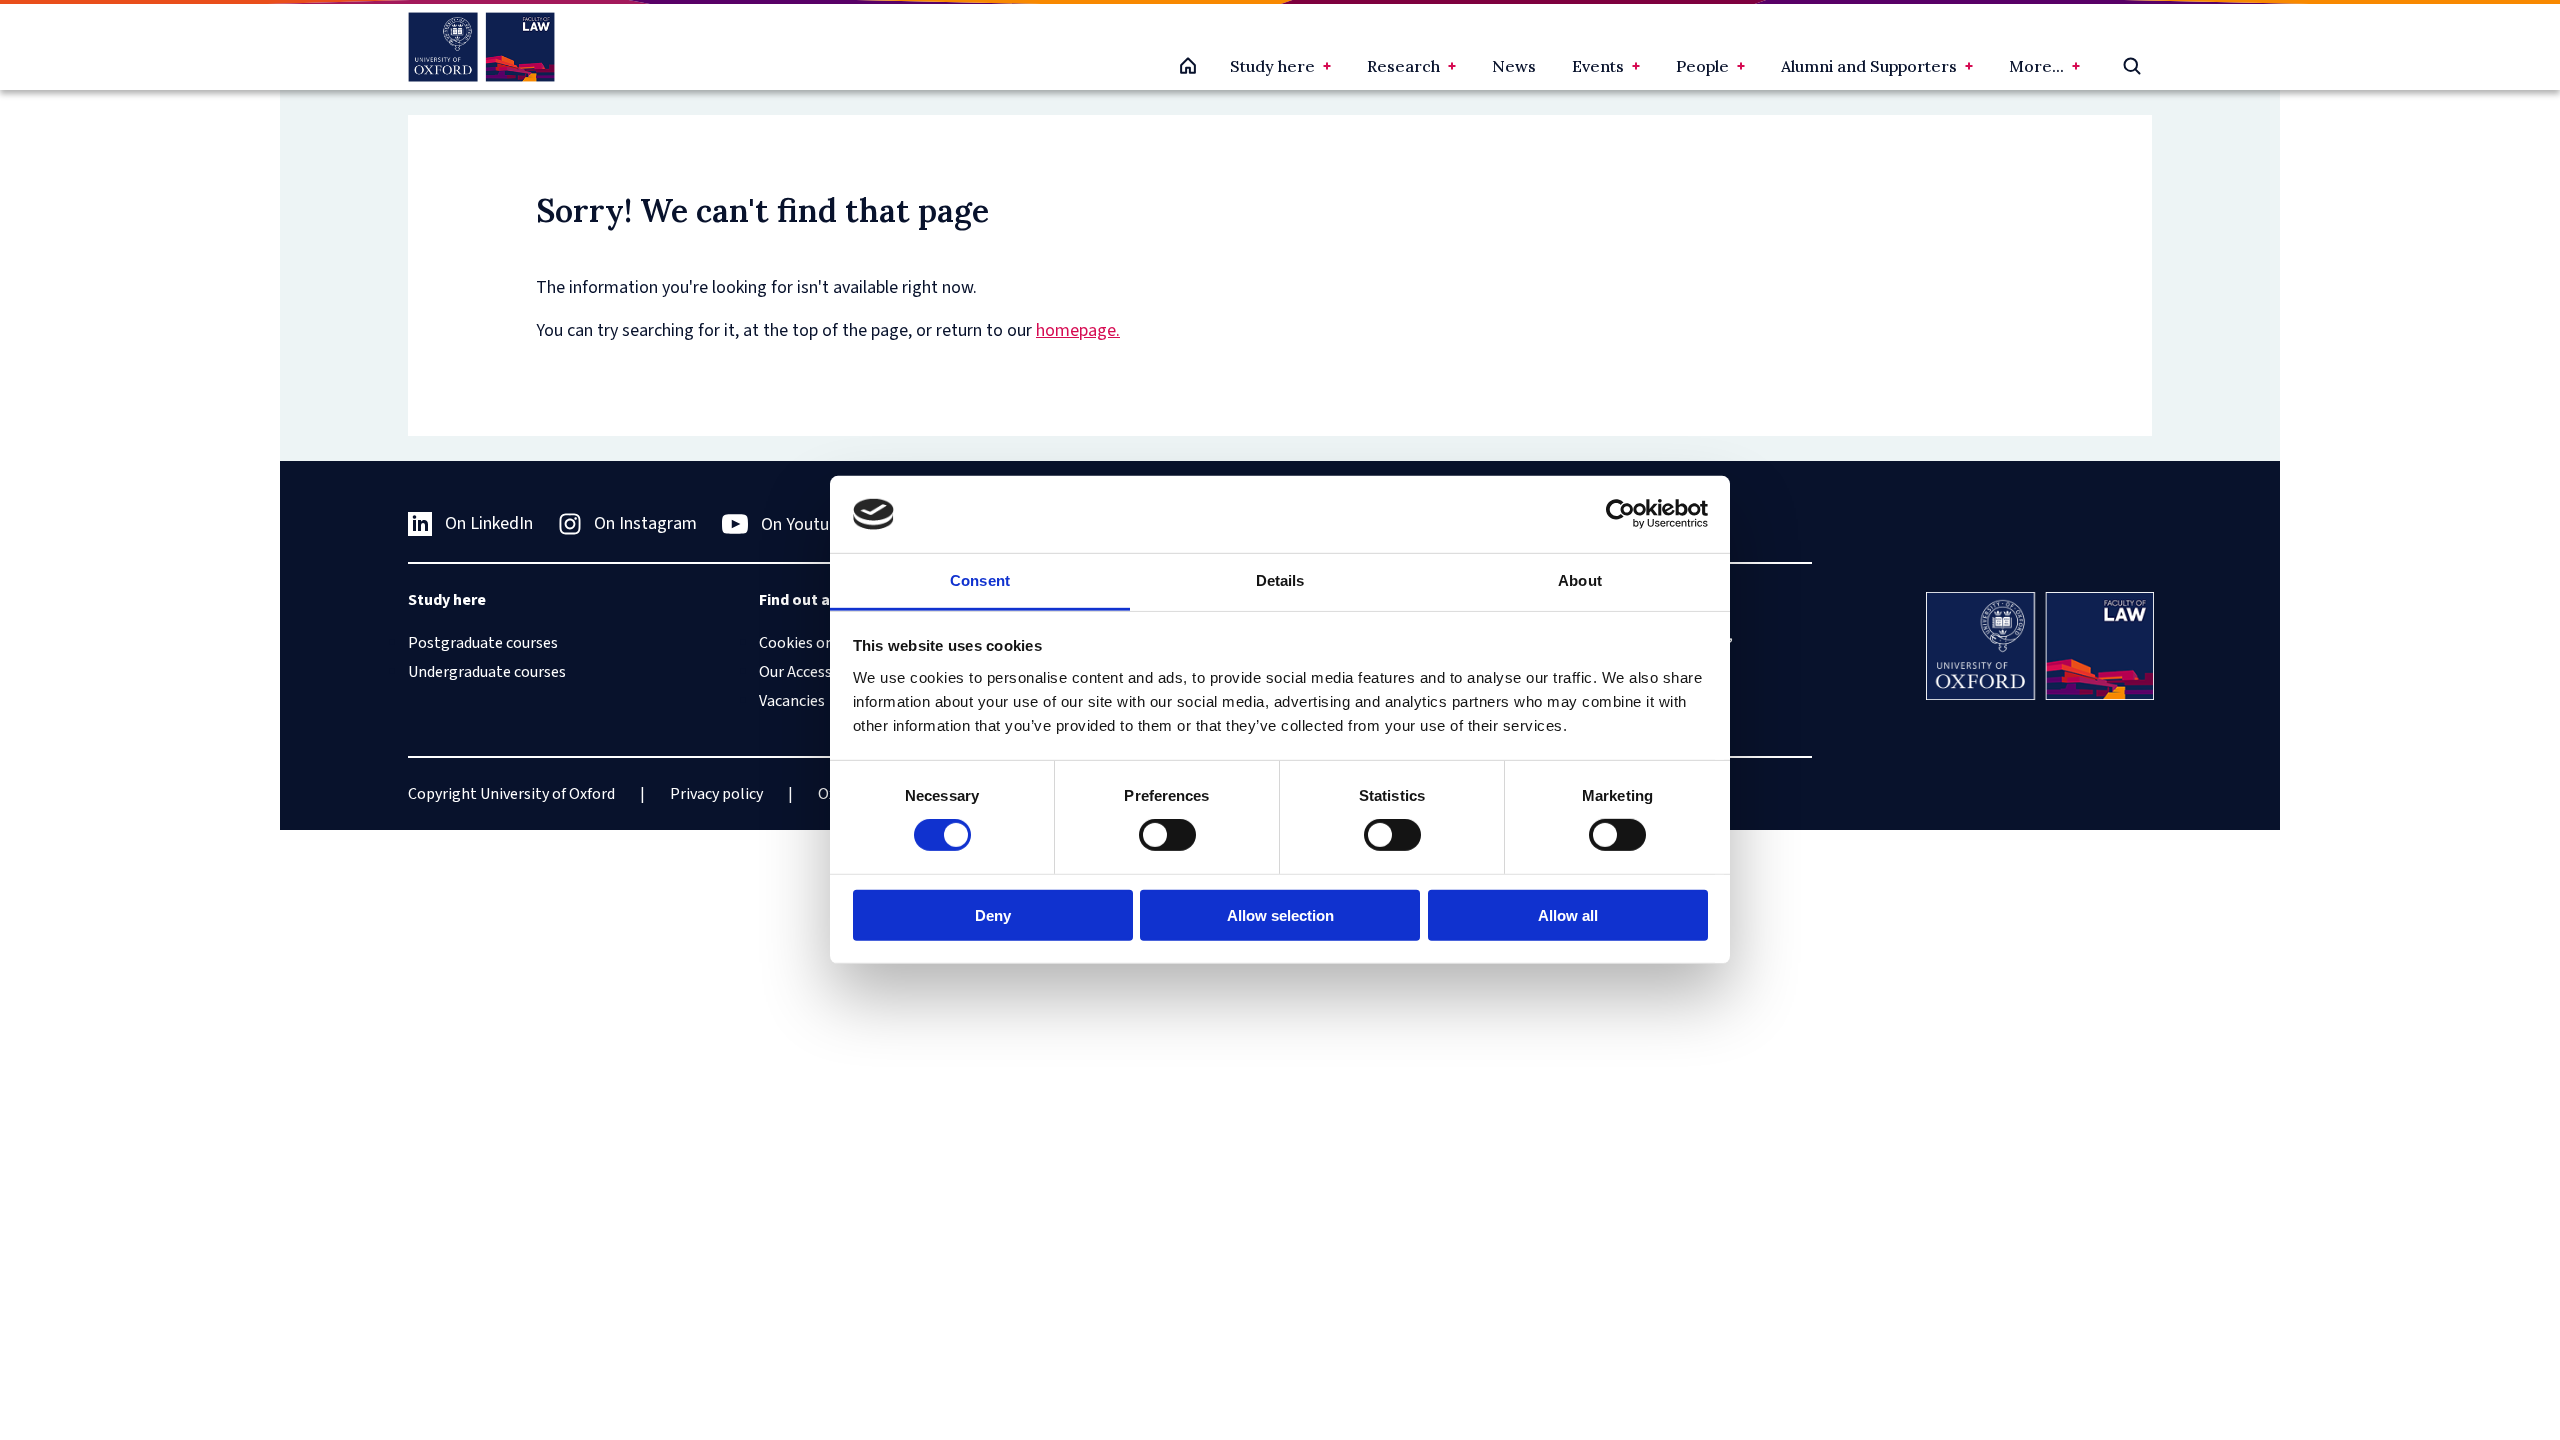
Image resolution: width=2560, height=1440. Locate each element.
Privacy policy (716, 794)
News (1514, 66)
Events (1598, 66)
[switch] (1167, 835)
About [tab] (1580, 580)
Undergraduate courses (487, 672)
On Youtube (804, 524)
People (1702, 66)
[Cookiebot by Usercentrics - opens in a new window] (1620, 514)
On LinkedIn (489, 523)
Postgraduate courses (483, 643)
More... (2036, 66)
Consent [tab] (980, 580)
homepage (1076, 330)
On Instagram (645, 523)
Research (1403, 66)
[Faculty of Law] (481, 47)
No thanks (233, 1337)
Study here (1272, 66)
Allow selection (1280, 914)
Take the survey (106, 1337)
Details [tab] (1280, 580)
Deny (993, 914)
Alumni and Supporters (1869, 66)
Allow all (1568, 914)
